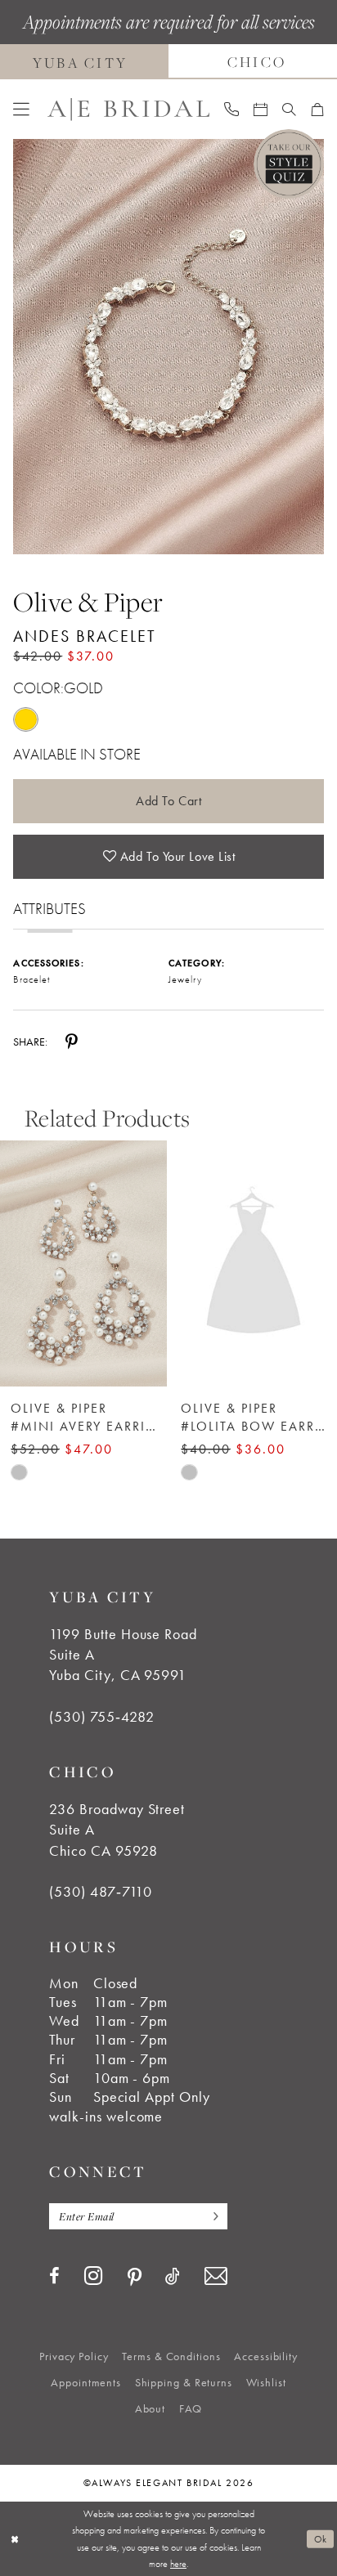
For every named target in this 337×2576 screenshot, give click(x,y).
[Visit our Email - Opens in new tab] (216, 2276)
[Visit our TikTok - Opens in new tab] (173, 2277)
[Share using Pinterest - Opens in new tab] (72, 1041)
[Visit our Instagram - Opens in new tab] (94, 2276)
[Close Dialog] (14, 2539)
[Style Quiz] (289, 164)
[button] (22, 110)
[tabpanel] (168, 347)
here (178, 2564)
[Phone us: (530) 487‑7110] (231, 109)
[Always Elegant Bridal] (128, 109)
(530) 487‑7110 (100, 1892)
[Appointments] (261, 110)
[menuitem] (22, 110)
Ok (321, 2539)
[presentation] (254, 1263)
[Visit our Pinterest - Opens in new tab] (135, 2278)
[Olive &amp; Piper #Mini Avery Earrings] (83, 1263)
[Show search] (289, 110)
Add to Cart (168, 801)
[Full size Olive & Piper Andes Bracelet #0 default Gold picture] (168, 347)
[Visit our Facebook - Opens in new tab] (54, 2277)
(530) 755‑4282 (101, 1717)
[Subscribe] (211, 2216)
